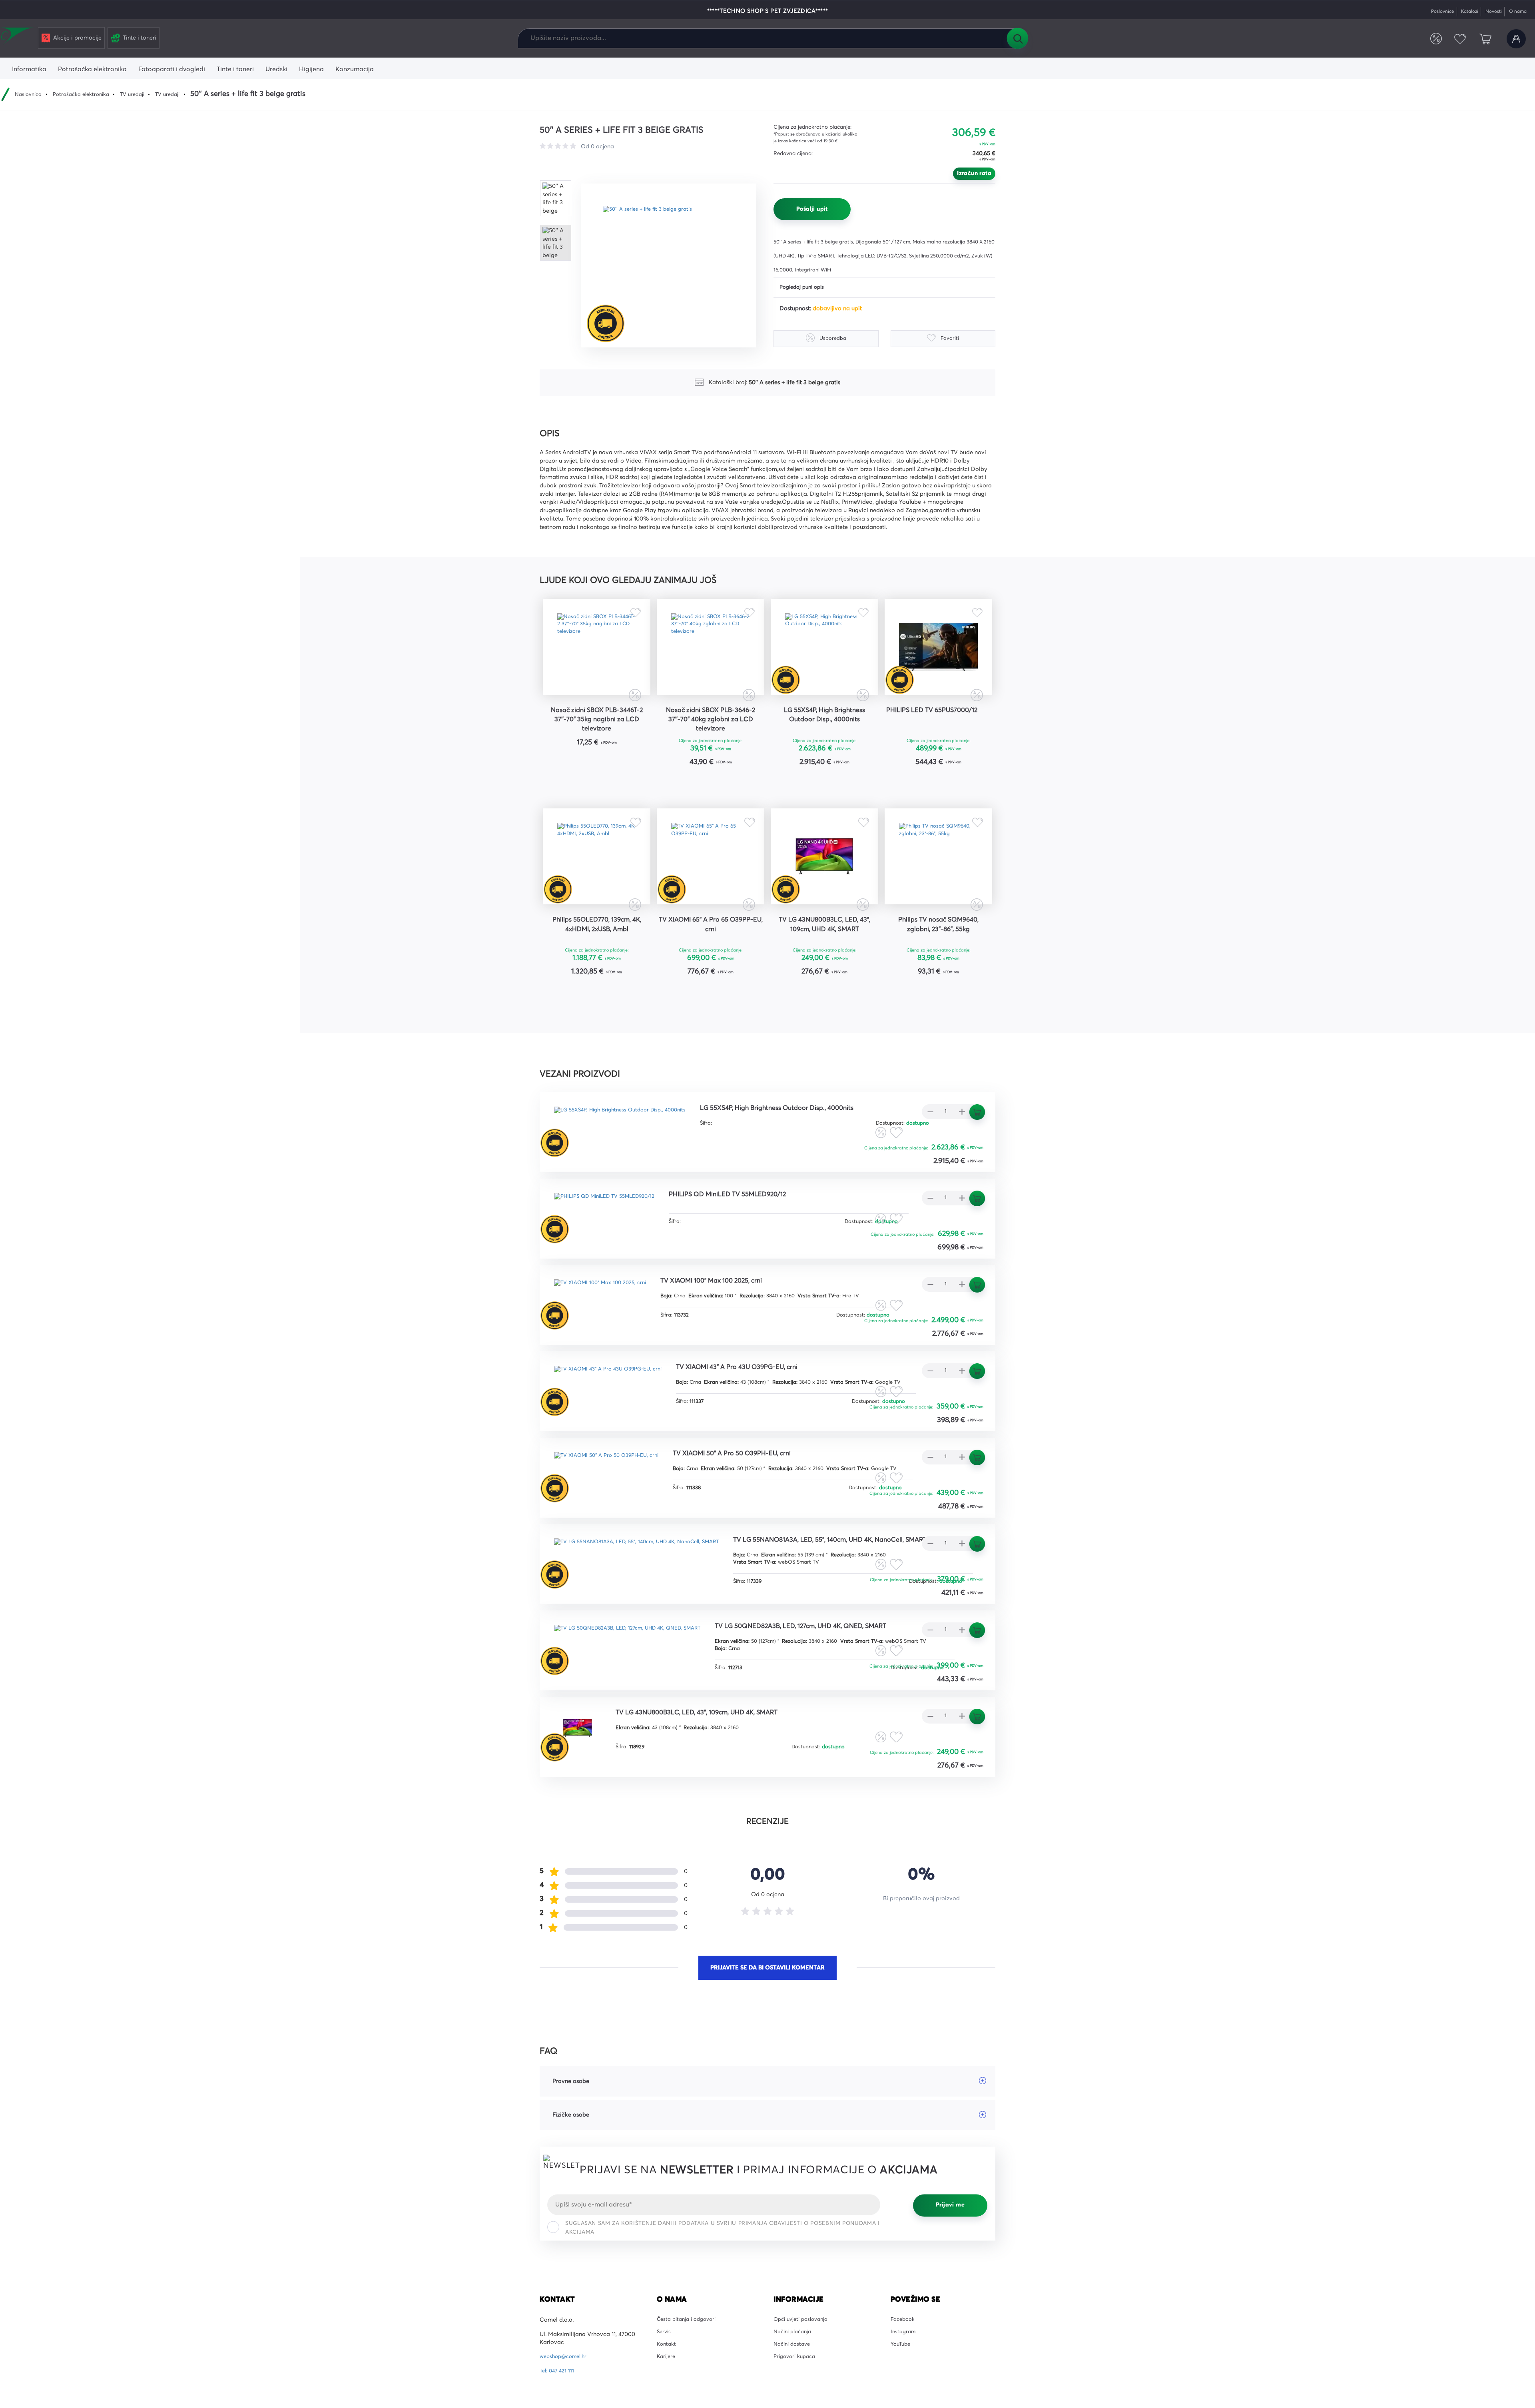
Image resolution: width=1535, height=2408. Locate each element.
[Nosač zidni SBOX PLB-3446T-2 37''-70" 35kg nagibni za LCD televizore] (597, 653)
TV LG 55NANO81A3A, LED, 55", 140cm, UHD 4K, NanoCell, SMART (650, 1652)
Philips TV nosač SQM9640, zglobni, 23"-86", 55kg (938, 958)
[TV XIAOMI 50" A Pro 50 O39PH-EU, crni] (613, 1513)
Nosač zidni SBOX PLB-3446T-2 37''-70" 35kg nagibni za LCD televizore (597, 734)
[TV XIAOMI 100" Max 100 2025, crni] (606, 1339)
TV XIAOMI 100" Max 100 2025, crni (731, 1321)
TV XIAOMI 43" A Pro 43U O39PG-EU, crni (759, 1408)
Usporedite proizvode (1428, 39)
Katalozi (1462, 11)
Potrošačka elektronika (88, 94)
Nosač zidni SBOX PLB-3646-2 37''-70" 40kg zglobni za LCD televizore (711, 734)
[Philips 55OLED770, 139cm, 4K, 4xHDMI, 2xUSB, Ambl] (597, 882)
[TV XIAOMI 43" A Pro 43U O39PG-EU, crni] (615, 1426)
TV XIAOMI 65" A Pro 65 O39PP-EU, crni (711, 958)
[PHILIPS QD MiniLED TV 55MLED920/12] (613, 1251)
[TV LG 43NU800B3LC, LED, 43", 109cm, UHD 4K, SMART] (824, 882)
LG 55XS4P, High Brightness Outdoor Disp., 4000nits (824, 728)
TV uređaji (144, 94)
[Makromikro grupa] (18, 37)
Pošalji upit (812, 209)
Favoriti (1455, 39)
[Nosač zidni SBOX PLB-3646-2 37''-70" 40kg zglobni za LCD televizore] (711, 653)
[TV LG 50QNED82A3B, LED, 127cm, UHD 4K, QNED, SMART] (638, 1747)
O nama (1516, 11)
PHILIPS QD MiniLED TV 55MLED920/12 (752, 1234)
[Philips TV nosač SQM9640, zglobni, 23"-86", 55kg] (938, 882)
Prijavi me (950, 2310)
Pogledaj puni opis (804, 288)
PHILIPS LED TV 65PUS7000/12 (939, 728)
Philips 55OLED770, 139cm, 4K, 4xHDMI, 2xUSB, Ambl (597, 958)
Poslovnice (1431, 11)
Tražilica (1017, 38)
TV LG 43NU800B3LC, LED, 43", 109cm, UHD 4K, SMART (824, 958)
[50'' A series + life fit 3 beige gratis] (674, 265)
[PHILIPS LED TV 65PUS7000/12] (938, 653)
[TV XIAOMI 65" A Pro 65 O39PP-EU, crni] (711, 882)
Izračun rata (974, 174)
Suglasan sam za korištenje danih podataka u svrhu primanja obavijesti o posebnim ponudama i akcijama (722, 2332)
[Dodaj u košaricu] (621, 779)
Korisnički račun (1515, 39)
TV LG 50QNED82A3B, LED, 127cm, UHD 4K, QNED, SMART (833, 1730)
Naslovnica (30, 94)
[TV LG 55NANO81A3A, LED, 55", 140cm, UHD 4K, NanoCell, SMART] (648, 1600)
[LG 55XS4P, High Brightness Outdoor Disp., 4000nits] (824, 653)
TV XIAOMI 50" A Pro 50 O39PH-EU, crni (754, 1496)
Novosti (1488, 11)
